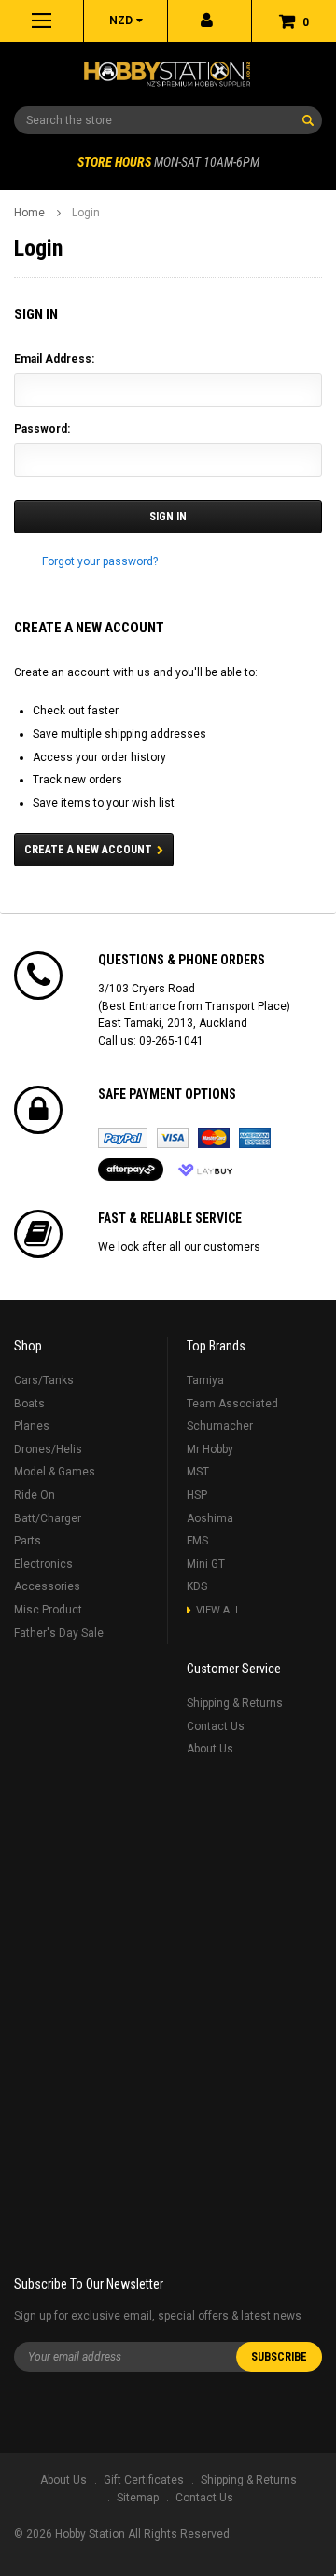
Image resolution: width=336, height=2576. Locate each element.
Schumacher (220, 1426)
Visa (173, 1138)
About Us (210, 1749)
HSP (197, 1495)
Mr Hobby (210, 1449)
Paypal (123, 1138)
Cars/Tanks (44, 1380)
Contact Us (216, 1726)
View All (218, 1610)
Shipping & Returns (235, 1703)
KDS (197, 1586)
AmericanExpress (255, 1138)
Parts (28, 1541)
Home (29, 213)
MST (198, 1472)
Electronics (43, 1564)
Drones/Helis (48, 1449)
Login (86, 213)
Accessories (47, 1586)
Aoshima (210, 1518)
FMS (197, 1541)
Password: (42, 429)
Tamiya (205, 1380)
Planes (32, 1426)
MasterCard (214, 1138)
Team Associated (232, 1404)
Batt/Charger (48, 1518)
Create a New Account (88, 850)
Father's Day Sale (59, 1633)
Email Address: (54, 359)
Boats (29, 1404)
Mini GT (206, 1564)
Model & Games (55, 1472)
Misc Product (48, 1610)
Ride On (35, 1495)
